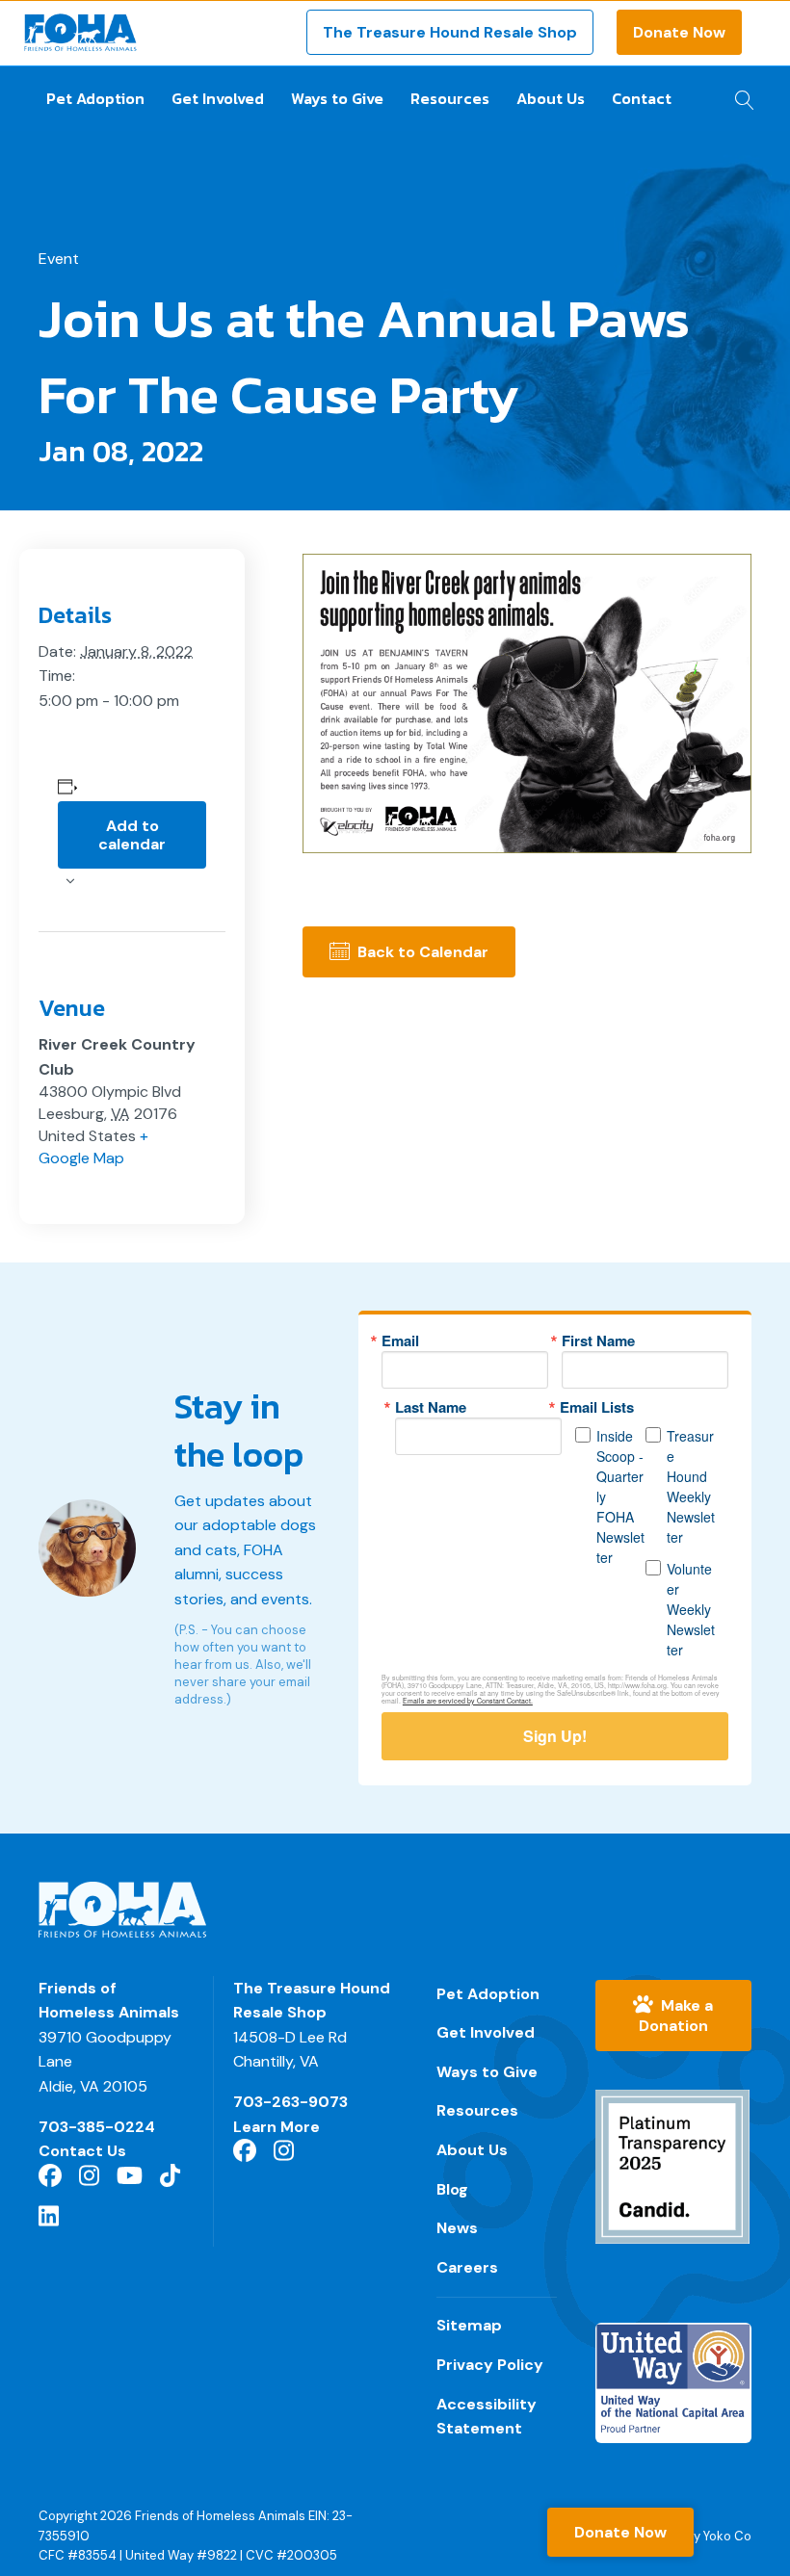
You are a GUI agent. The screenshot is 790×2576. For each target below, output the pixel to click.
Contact (642, 98)
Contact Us (82, 2151)
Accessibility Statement (487, 2417)
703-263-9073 (290, 2102)
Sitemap (469, 2325)
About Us (551, 98)
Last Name (431, 1407)
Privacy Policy (490, 2365)
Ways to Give (337, 98)
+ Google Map (93, 1147)
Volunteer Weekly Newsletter (691, 1609)
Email (400, 1341)
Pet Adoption (95, 98)
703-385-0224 (97, 2127)
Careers (467, 2267)
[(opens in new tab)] (672, 2165)
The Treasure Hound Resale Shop (450, 32)
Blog (452, 2189)
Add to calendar (132, 835)
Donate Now (679, 32)
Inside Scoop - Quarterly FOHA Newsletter (620, 1496)
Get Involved (218, 98)
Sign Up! (555, 1736)
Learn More (276, 2127)
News (457, 2228)
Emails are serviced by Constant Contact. (468, 1701)
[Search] (739, 94)
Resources (450, 98)
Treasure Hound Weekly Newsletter (691, 1486)
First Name (598, 1341)
